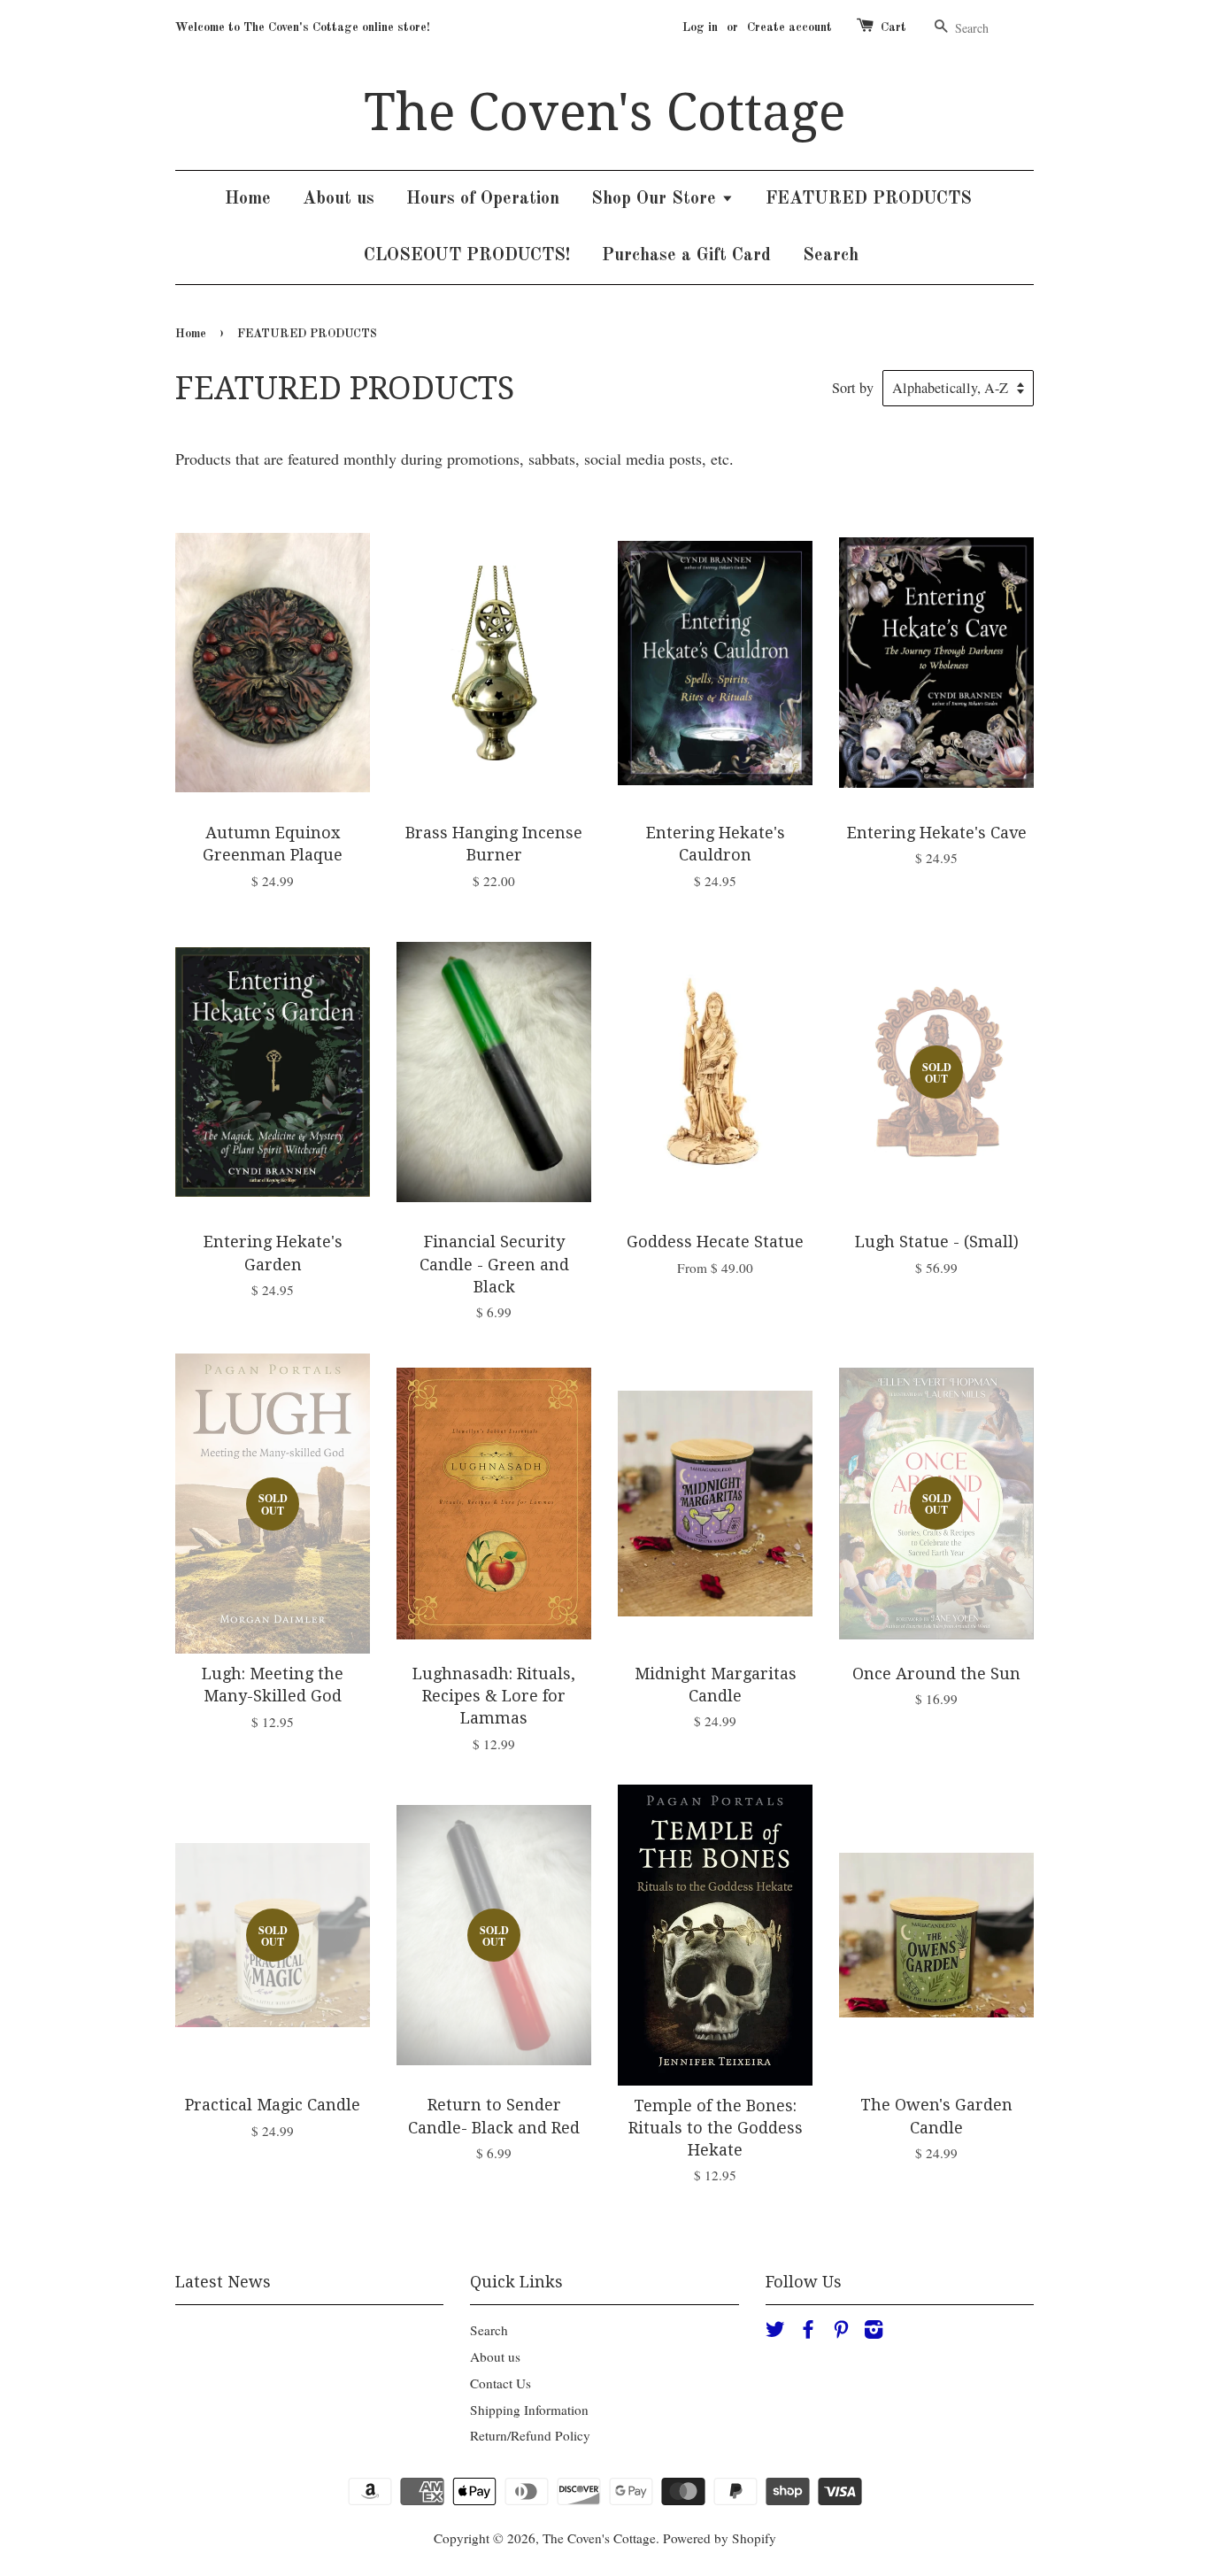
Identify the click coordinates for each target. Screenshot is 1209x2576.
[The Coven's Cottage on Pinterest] (841, 2332)
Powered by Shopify (720, 2538)
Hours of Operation (483, 199)
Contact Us (501, 2383)
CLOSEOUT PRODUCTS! (467, 256)
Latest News (223, 2282)
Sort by (853, 388)
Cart (893, 27)
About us (339, 199)
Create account (789, 27)
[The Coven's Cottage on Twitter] (775, 2332)
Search (831, 256)
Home (248, 199)
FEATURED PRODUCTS (869, 199)
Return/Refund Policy (530, 2435)
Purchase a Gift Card (686, 256)
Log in (700, 27)
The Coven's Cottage (604, 112)
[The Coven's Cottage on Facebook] (808, 2332)
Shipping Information (529, 2410)
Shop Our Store (656, 199)
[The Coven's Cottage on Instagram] (874, 2332)
